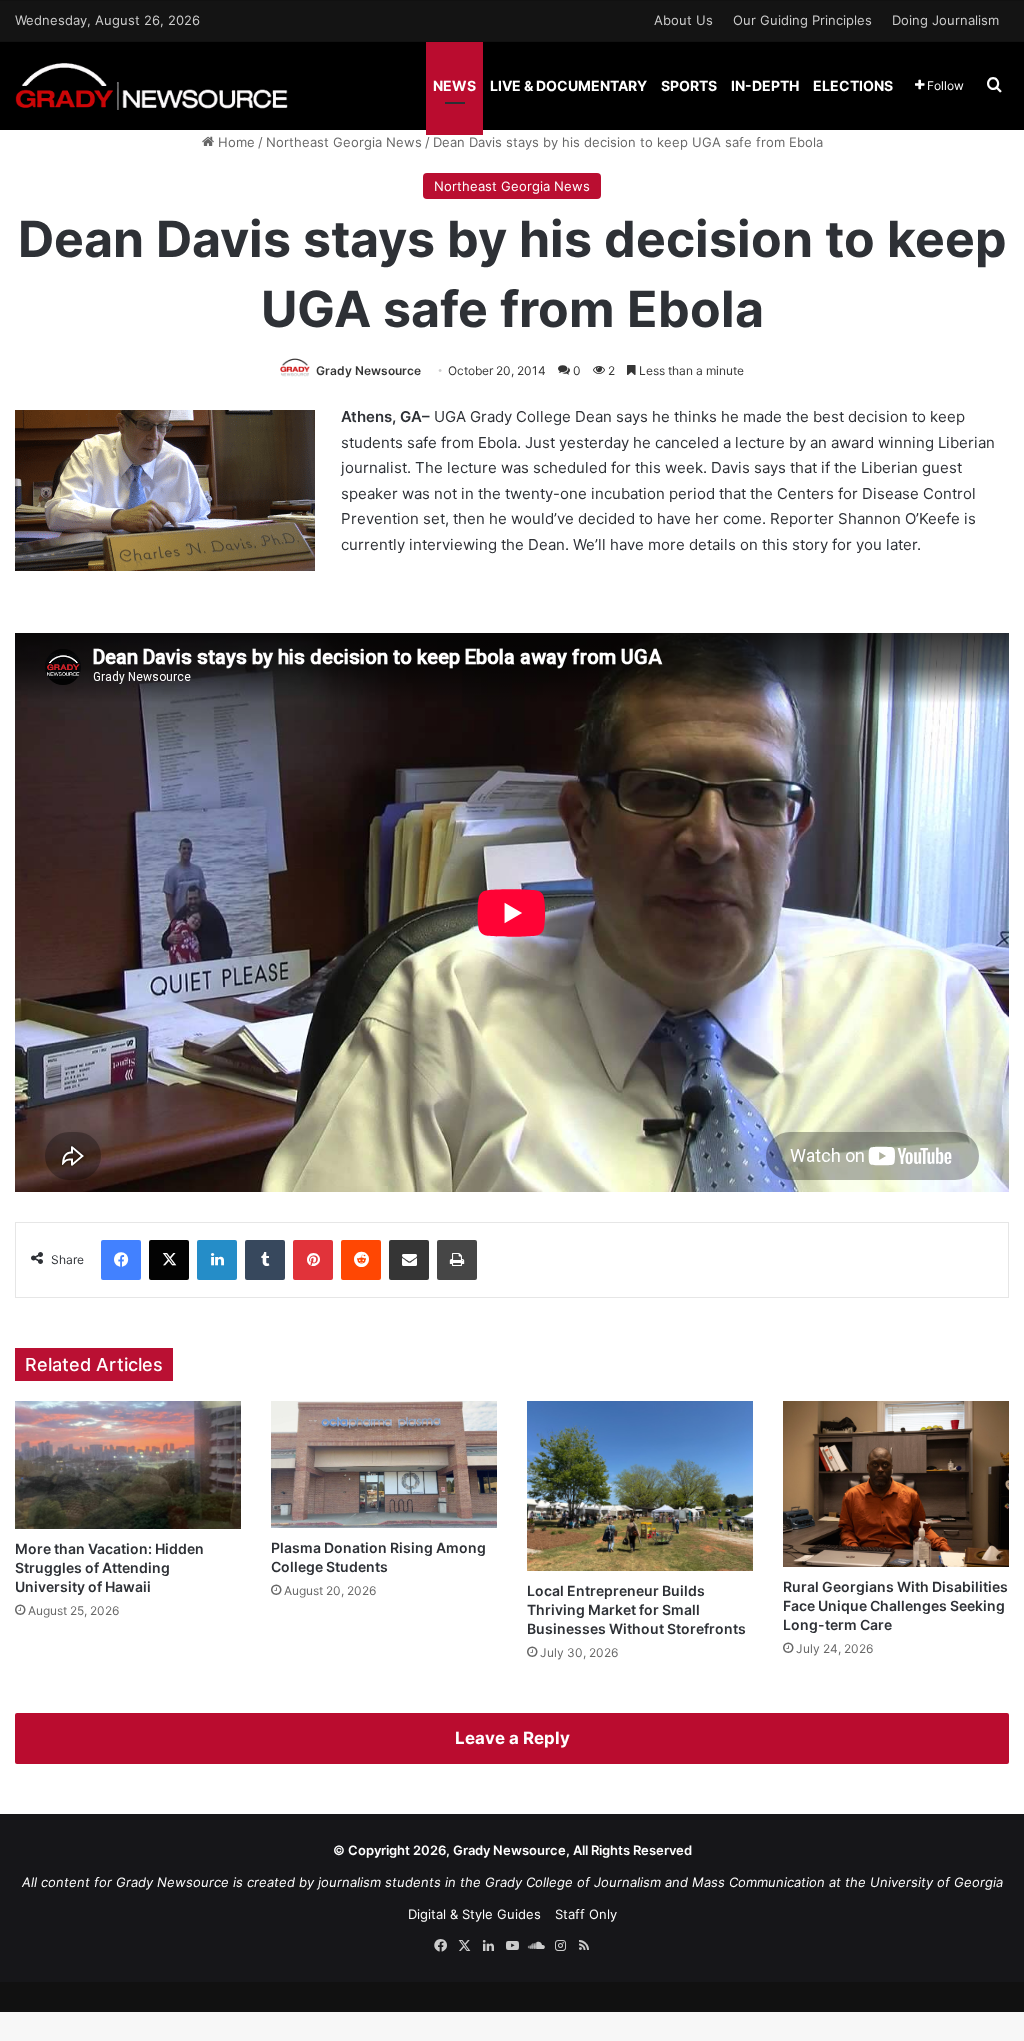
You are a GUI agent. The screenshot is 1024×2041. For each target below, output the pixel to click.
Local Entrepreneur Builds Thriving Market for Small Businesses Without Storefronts (636, 1609)
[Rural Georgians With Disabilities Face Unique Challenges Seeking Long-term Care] (896, 1484)
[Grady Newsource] (151, 85)
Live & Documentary (568, 85)
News (454, 85)
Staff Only (586, 1914)
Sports (689, 85)
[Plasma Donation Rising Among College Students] (384, 1464)
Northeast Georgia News (344, 142)
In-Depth (765, 85)
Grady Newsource (368, 370)
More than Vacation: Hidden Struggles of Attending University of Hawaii (109, 1567)
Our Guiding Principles (802, 20)
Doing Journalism (945, 20)
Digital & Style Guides (474, 1914)
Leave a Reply (512, 1738)
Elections (853, 85)
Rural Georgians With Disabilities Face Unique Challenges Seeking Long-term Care (895, 1605)
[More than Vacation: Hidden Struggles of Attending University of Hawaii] (128, 1464)
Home (234, 142)
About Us (683, 20)
